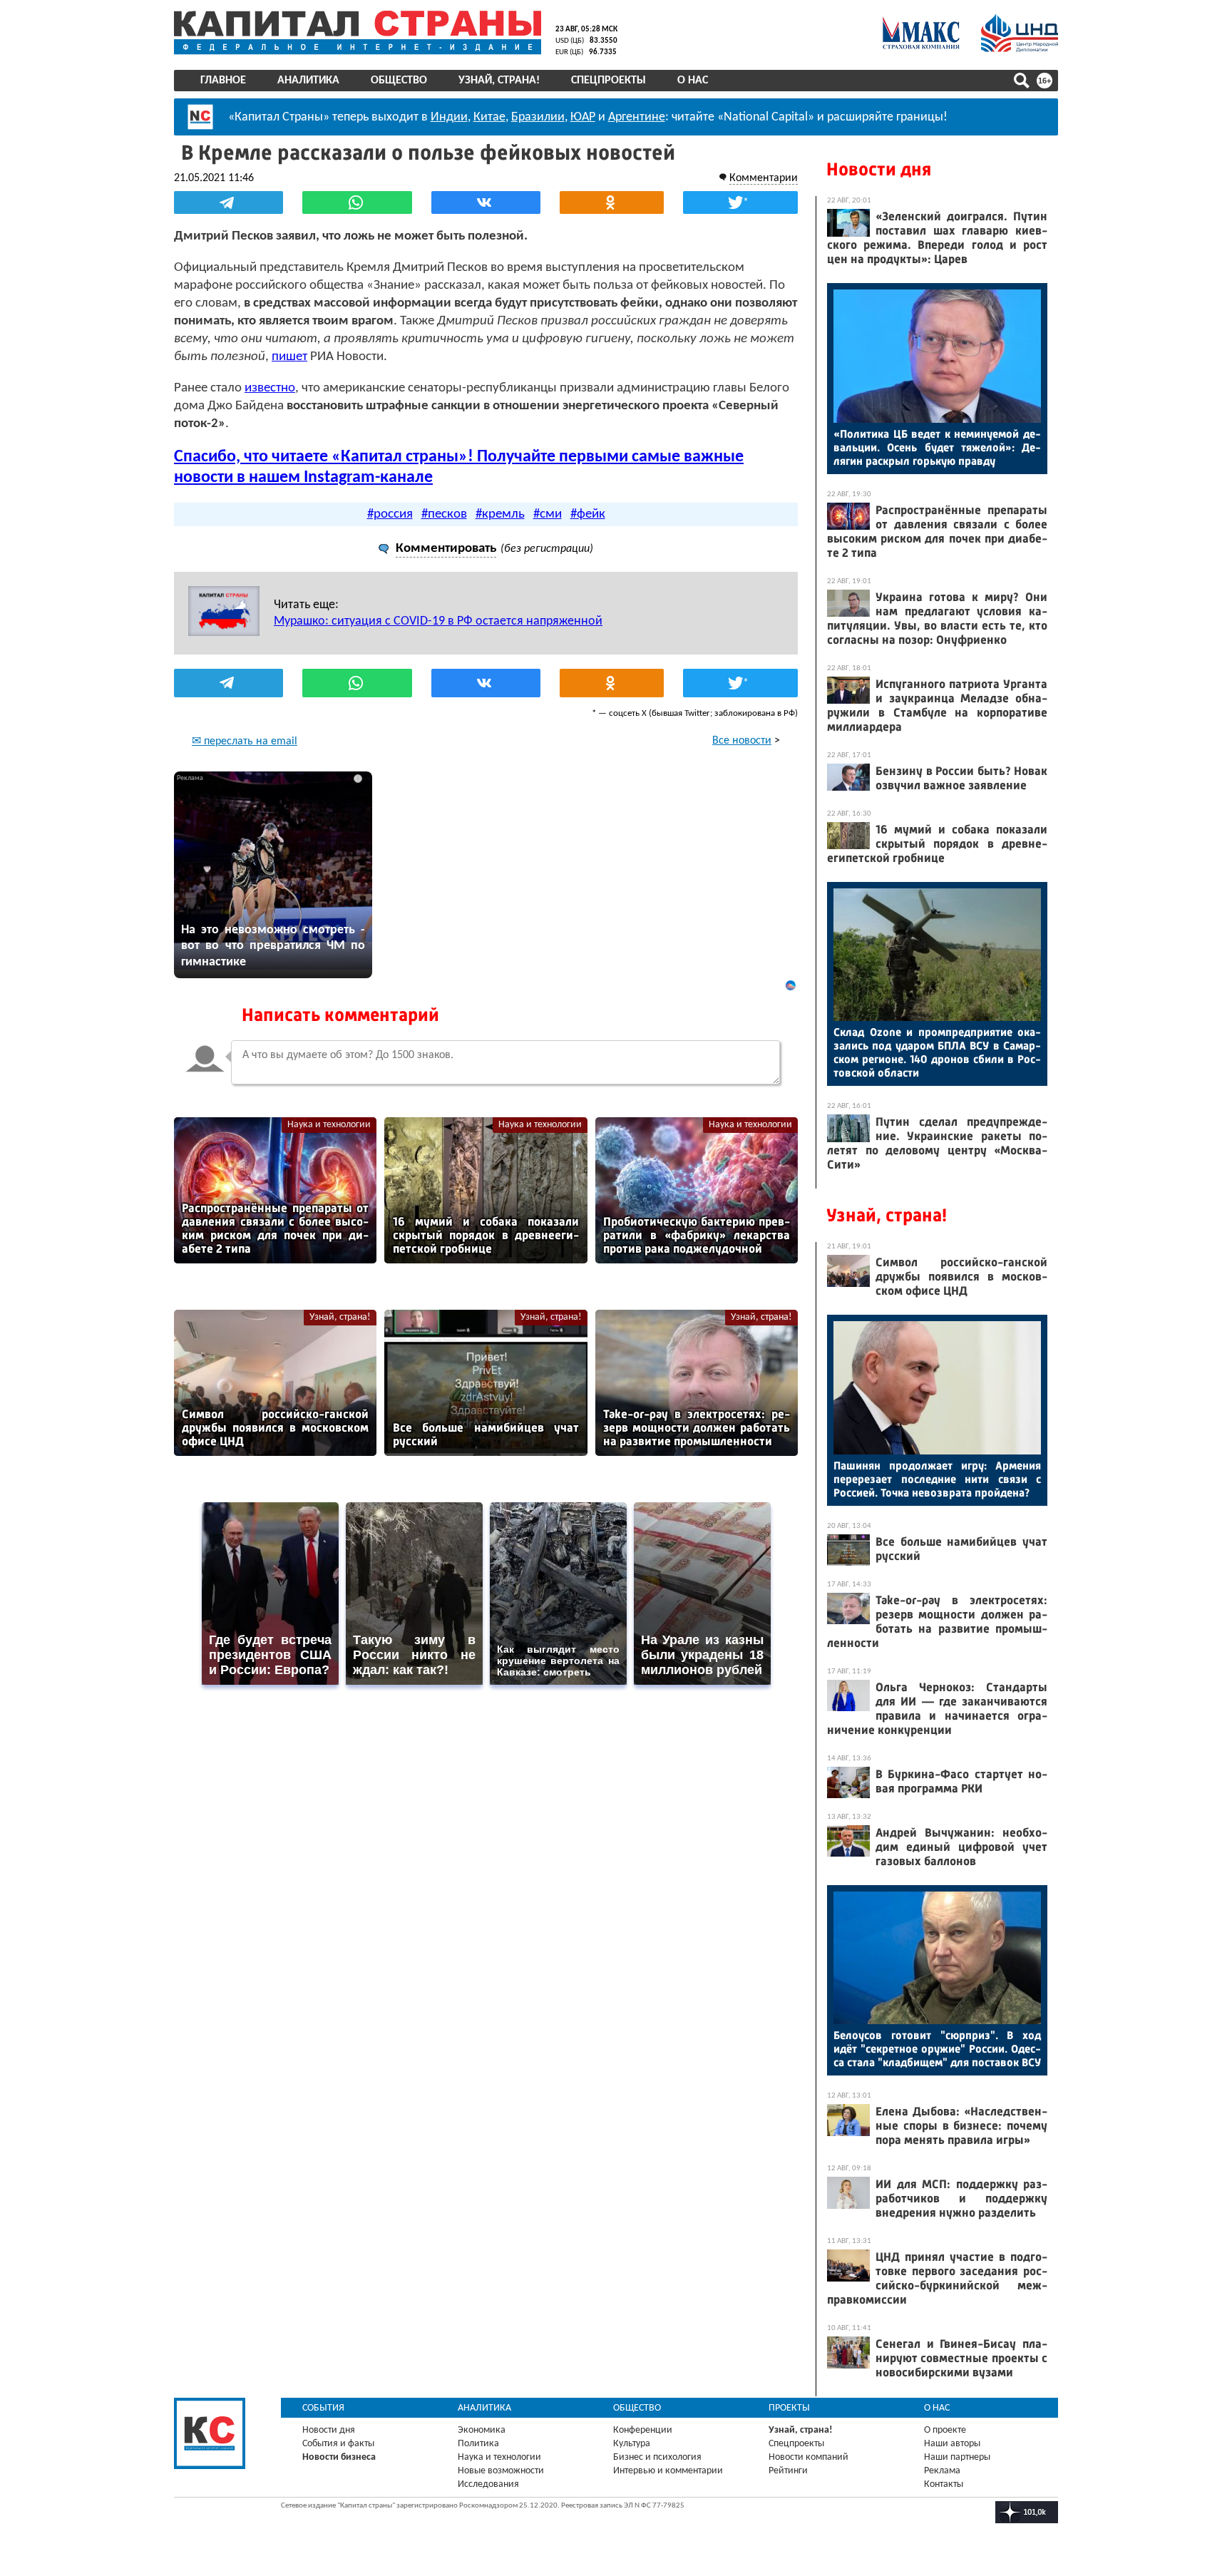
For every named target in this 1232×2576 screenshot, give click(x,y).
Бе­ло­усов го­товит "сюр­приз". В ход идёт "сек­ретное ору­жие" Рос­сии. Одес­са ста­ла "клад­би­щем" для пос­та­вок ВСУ (937, 2049)
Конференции (643, 2430)
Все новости (742, 741)
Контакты (944, 2484)
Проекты (789, 2408)
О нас (693, 81)
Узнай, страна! (499, 81)
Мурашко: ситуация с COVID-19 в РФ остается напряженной (438, 621)
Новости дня (879, 169)
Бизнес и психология (657, 2457)
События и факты (338, 2444)
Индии (449, 117)
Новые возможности (501, 2471)
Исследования (488, 2484)
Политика (478, 2444)
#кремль (500, 514)
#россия (390, 514)
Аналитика (308, 81)
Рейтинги (788, 2471)
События (323, 2408)
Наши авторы (952, 2444)
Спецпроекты (609, 81)
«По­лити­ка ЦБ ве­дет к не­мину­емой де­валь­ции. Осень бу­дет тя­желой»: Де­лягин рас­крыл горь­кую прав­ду (937, 447)
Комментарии (764, 178)
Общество (399, 81)
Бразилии (538, 117)
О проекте (945, 2430)
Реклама (942, 2471)
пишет (289, 357)
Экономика (482, 2430)
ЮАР (583, 117)
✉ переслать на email (245, 742)
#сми (548, 514)
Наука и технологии (329, 1125)
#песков (444, 514)
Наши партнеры (957, 2457)
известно (270, 388)
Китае (489, 117)
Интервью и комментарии (668, 2471)
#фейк (588, 514)
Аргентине (637, 117)
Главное (223, 81)
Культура (632, 2444)
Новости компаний (808, 2457)
